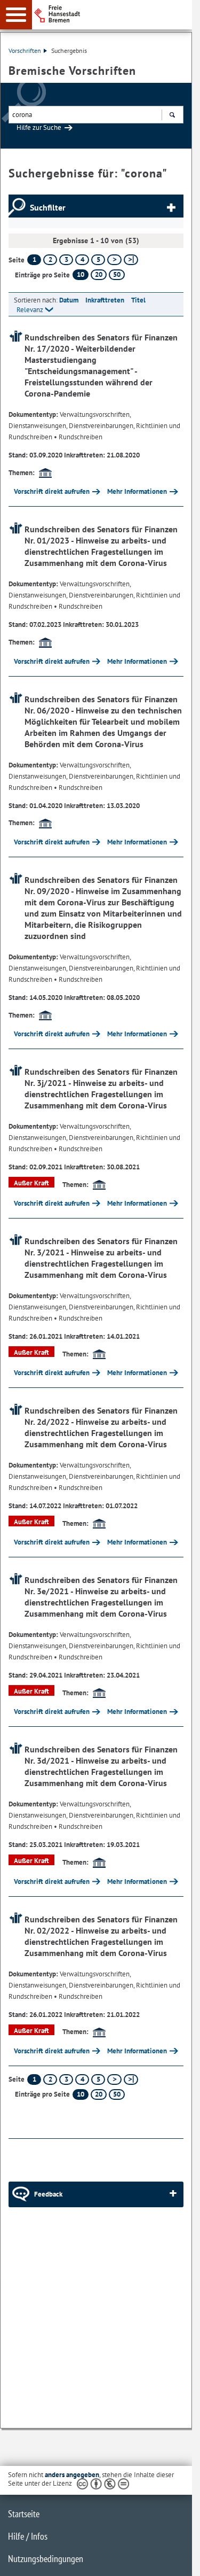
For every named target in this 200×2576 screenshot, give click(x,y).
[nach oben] (175, 2559)
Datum (69, 300)
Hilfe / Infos (28, 2536)
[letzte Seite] (131, 260)
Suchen (172, 115)
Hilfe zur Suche (39, 127)
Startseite (24, 2514)
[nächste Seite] (114, 260)
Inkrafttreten (105, 300)
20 (99, 274)
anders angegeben (72, 2475)
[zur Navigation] (16, 15)
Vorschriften (25, 51)
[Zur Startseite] (116, 14)
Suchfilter (48, 207)
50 (117, 274)
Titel (138, 300)
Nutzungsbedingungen (46, 2559)
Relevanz (30, 310)
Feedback (48, 2194)
